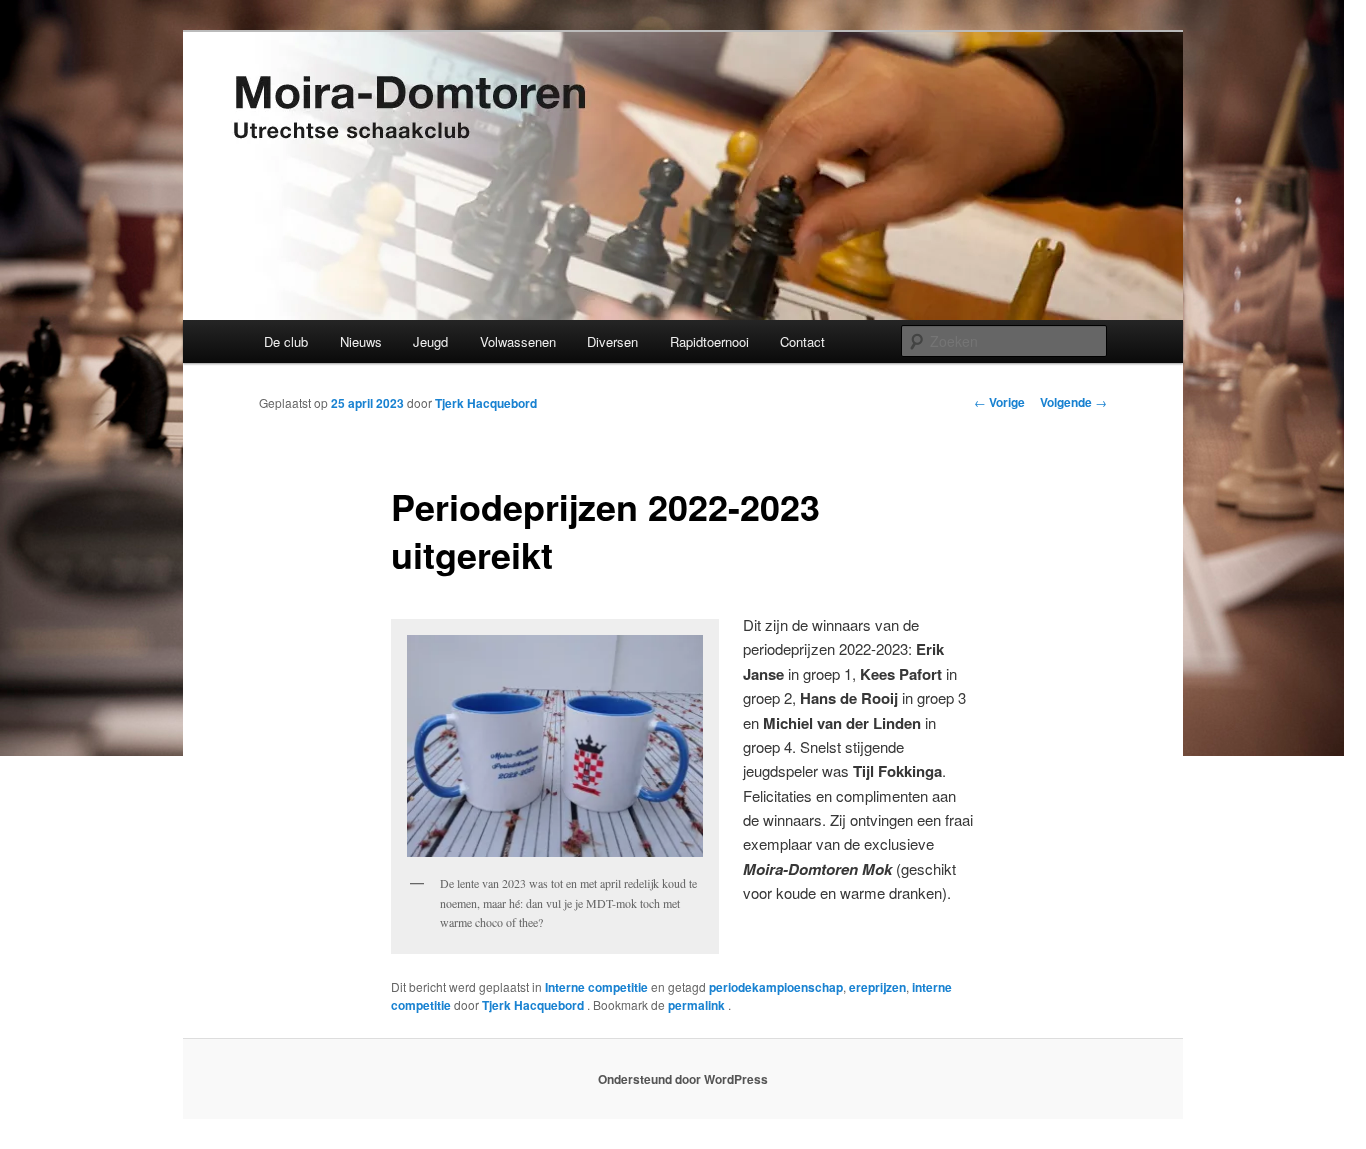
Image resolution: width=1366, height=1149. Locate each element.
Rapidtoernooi (709, 341)
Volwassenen (518, 341)
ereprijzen (877, 987)
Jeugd (430, 341)
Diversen (612, 341)
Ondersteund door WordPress (683, 1079)
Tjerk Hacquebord (486, 403)
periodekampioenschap (776, 987)
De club (286, 341)
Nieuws (361, 341)
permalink (698, 1005)
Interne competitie (596, 987)
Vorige (999, 402)
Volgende (1073, 402)
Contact (802, 341)
